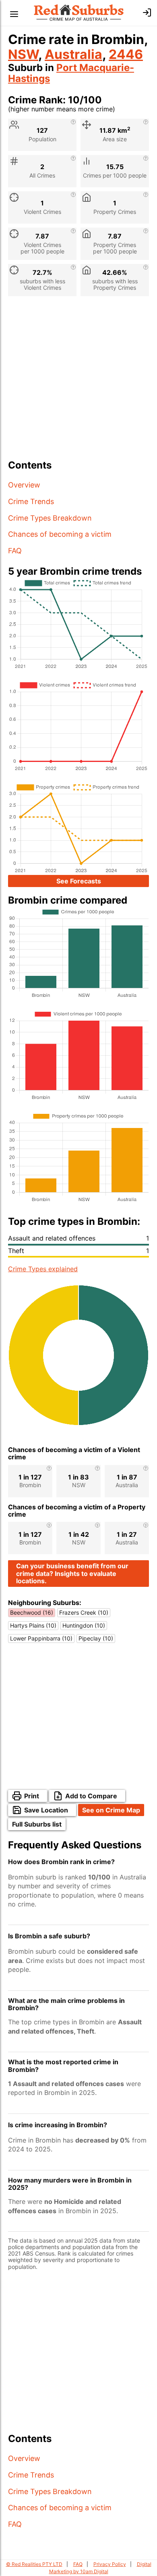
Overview (24, 485)
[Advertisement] (78, 381)
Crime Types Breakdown (50, 518)
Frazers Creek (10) (84, 1612)
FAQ (15, 551)
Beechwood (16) (32, 1612)
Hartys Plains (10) (33, 1625)
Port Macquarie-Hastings (71, 73)
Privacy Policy (110, 2564)
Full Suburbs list (37, 1824)
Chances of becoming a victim (60, 534)
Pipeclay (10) (96, 1638)
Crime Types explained (43, 1269)
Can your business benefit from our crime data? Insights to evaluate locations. (72, 1573)
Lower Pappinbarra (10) (41, 1638)
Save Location (46, 1810)
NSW (23, 54)
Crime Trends (31, 501)
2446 (126, 54)
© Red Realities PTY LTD (34, 2564)
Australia (73, 54)
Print (32, 1796)
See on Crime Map (111, 1810)
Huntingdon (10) (84, 1625)
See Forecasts (79, 881)
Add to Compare (91, 1796)
